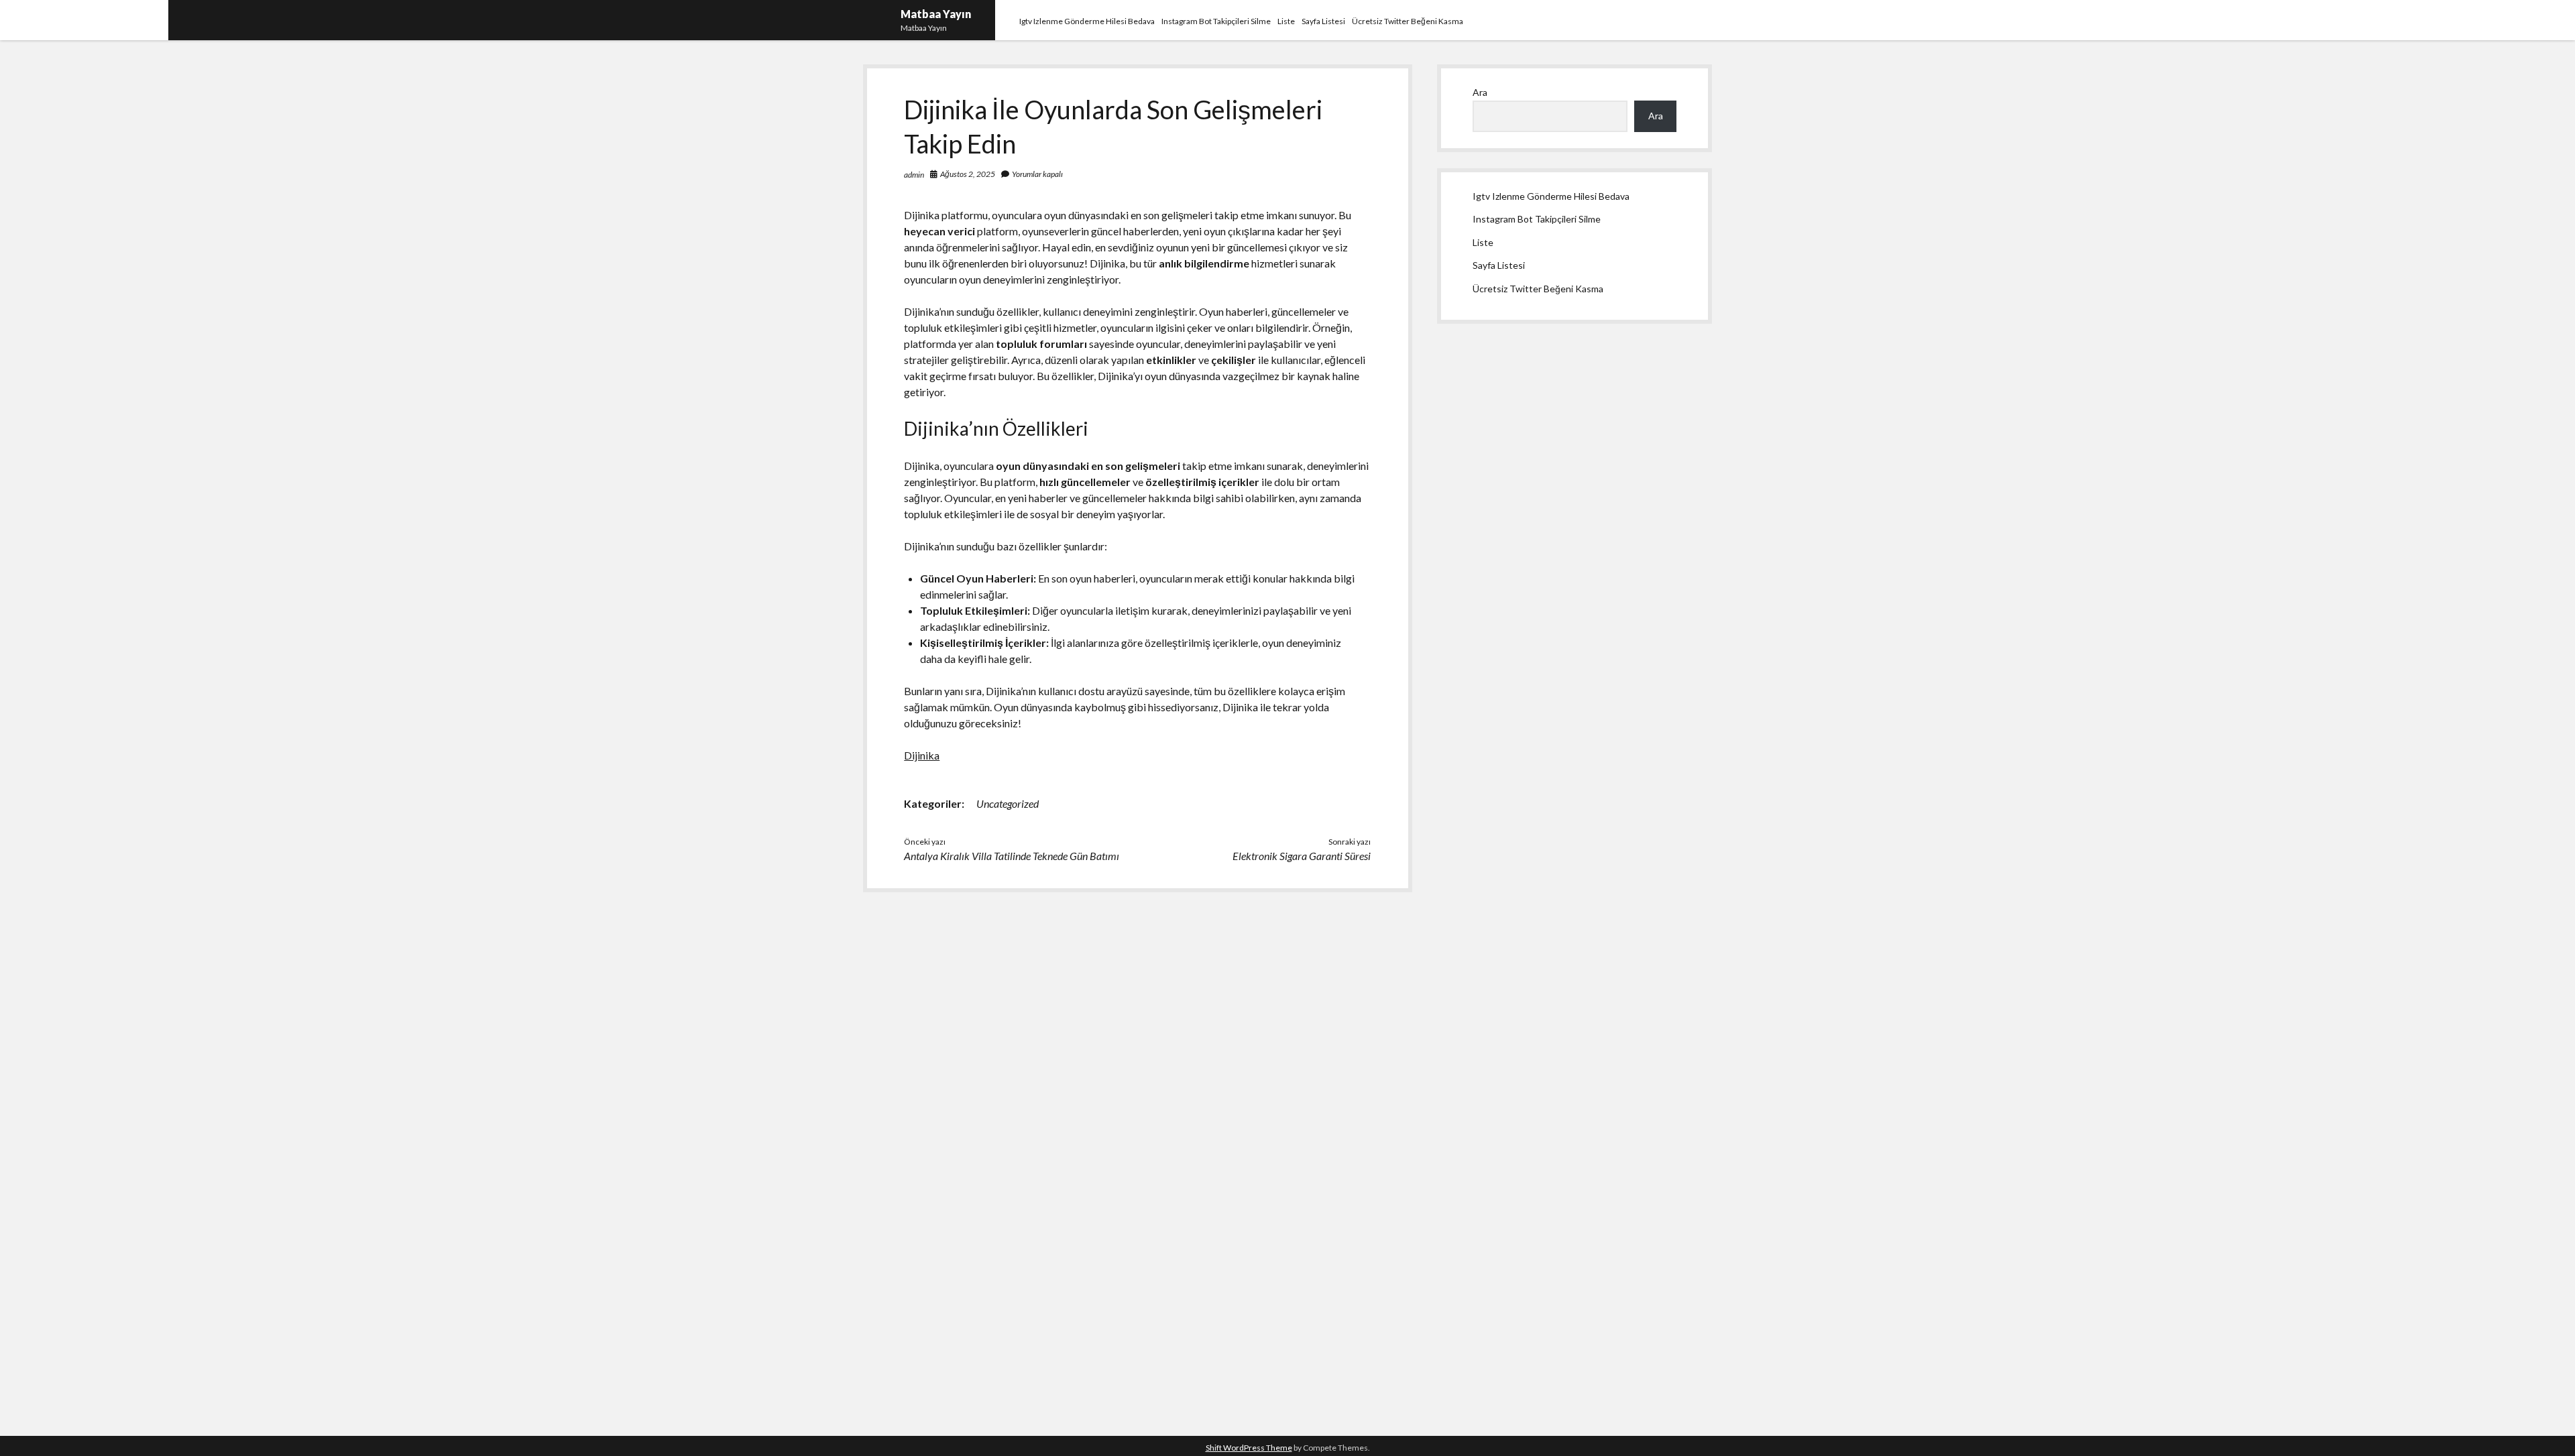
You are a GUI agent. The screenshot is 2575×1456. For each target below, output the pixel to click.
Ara (1480, 92)
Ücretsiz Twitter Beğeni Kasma (1408, 21)
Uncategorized (1008, 803)
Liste (1286, 21)
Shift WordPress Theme (1249, 1448)
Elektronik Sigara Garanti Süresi (1302, 856)
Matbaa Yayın (936, 14)
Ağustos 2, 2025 (968, 174)
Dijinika (922, 755)
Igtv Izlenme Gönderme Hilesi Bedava (1087, 21)
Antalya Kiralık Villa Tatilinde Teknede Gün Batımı (1012, 856)
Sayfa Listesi (1323, 21)
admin (914, 175)
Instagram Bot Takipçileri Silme (1216, 21)
